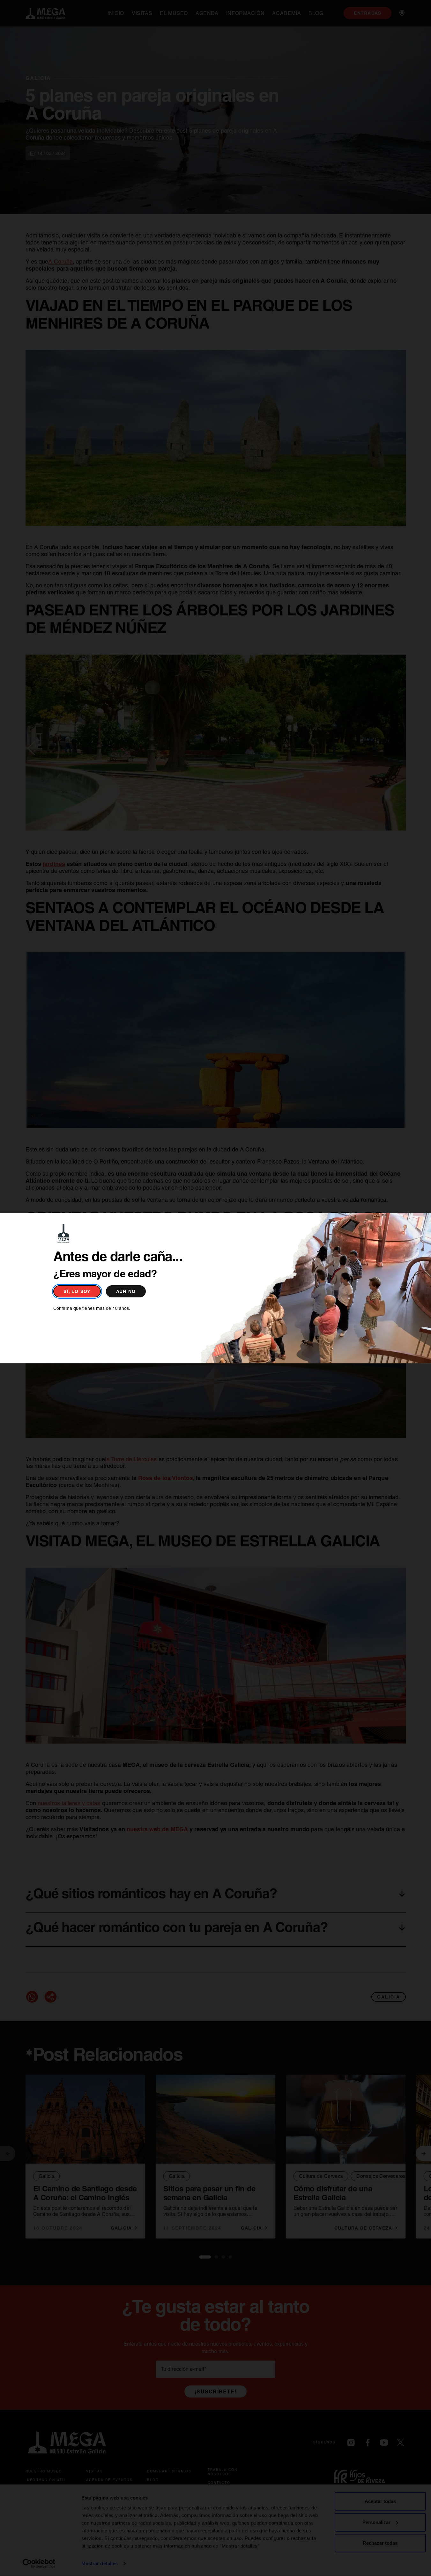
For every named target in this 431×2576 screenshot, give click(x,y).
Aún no (126, 1291)
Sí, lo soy (77, 1291)
